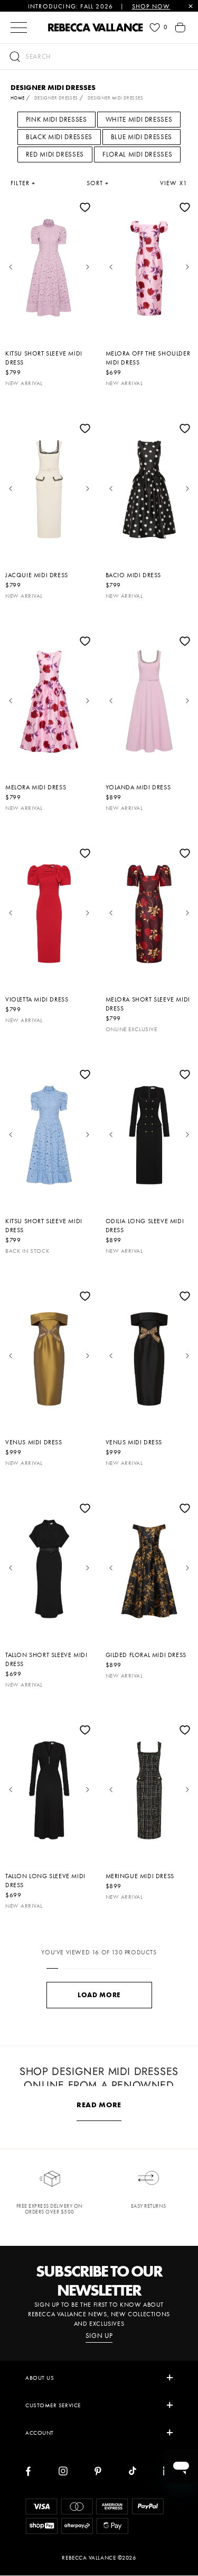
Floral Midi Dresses (137, 154)
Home (18, 98)
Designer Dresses (56, 98)
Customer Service (53, 2405)
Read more (99, 2105)
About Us (40, 2378)
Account (40, 2433)
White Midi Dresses (139, 119)
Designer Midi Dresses (115, 98)
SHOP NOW (151, 6)
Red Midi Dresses (55, 154)
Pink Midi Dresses (56, 119)
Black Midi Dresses (59, 137)
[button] (99, 57)
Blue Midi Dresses (142, 137)
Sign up (99, 2336)
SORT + (98, 183)
